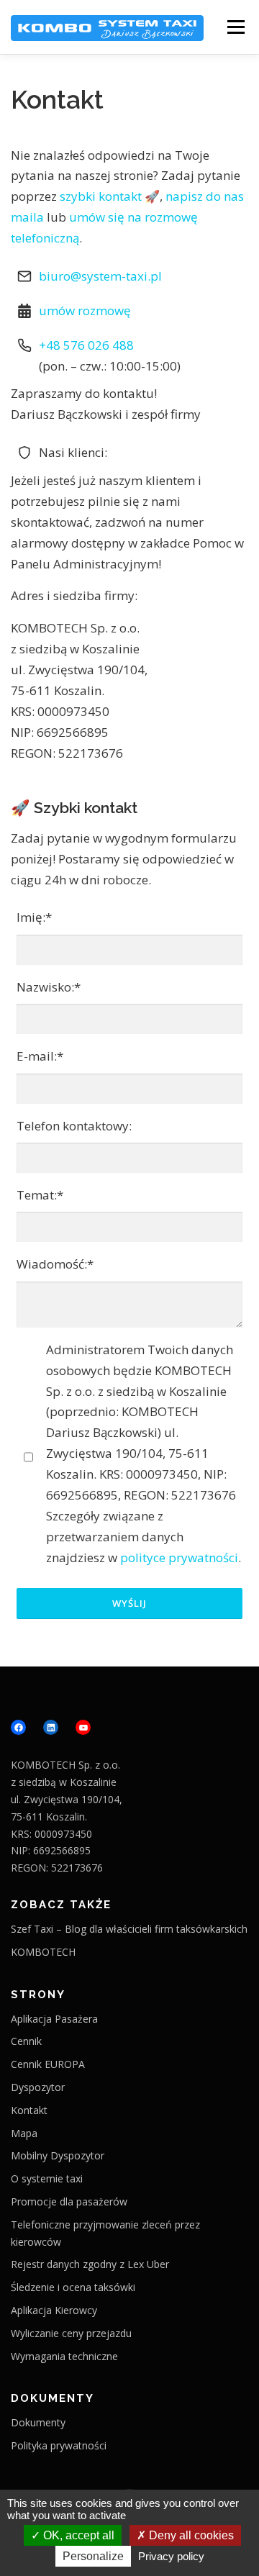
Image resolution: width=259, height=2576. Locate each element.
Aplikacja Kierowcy (54, 2310)
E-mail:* (40, 1056)
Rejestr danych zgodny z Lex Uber (90, 2264)
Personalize (93, 2556)
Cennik (26, 2041)
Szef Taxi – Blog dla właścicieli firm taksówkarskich (129, 1929)
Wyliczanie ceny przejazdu (71, 2333)
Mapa (24, 2133)
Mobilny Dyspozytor (58, 2155)
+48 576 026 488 (86, 345)
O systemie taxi (47, 2178)
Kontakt (57, 100)
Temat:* (40, 1195)
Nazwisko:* (49, 987)
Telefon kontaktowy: (74, 1126)
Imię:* (34, 917)
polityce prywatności (179, 1557)
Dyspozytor (38, 2087)
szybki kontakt (101, 196)
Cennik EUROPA (48, 2064)
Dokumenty (38, 2422)
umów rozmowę (85, 310)
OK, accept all (77, 2535)
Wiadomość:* (55, 1264)
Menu (236, 27)
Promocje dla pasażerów (69, 2201)
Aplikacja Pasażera (54, 2019)
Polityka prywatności (59, 2445)
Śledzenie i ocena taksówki (73, 2287)
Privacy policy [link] (171, 2556)
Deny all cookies (190, 2535)
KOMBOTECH (43, 1952)
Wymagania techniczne (64, 2356)
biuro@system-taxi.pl (100, 276)
